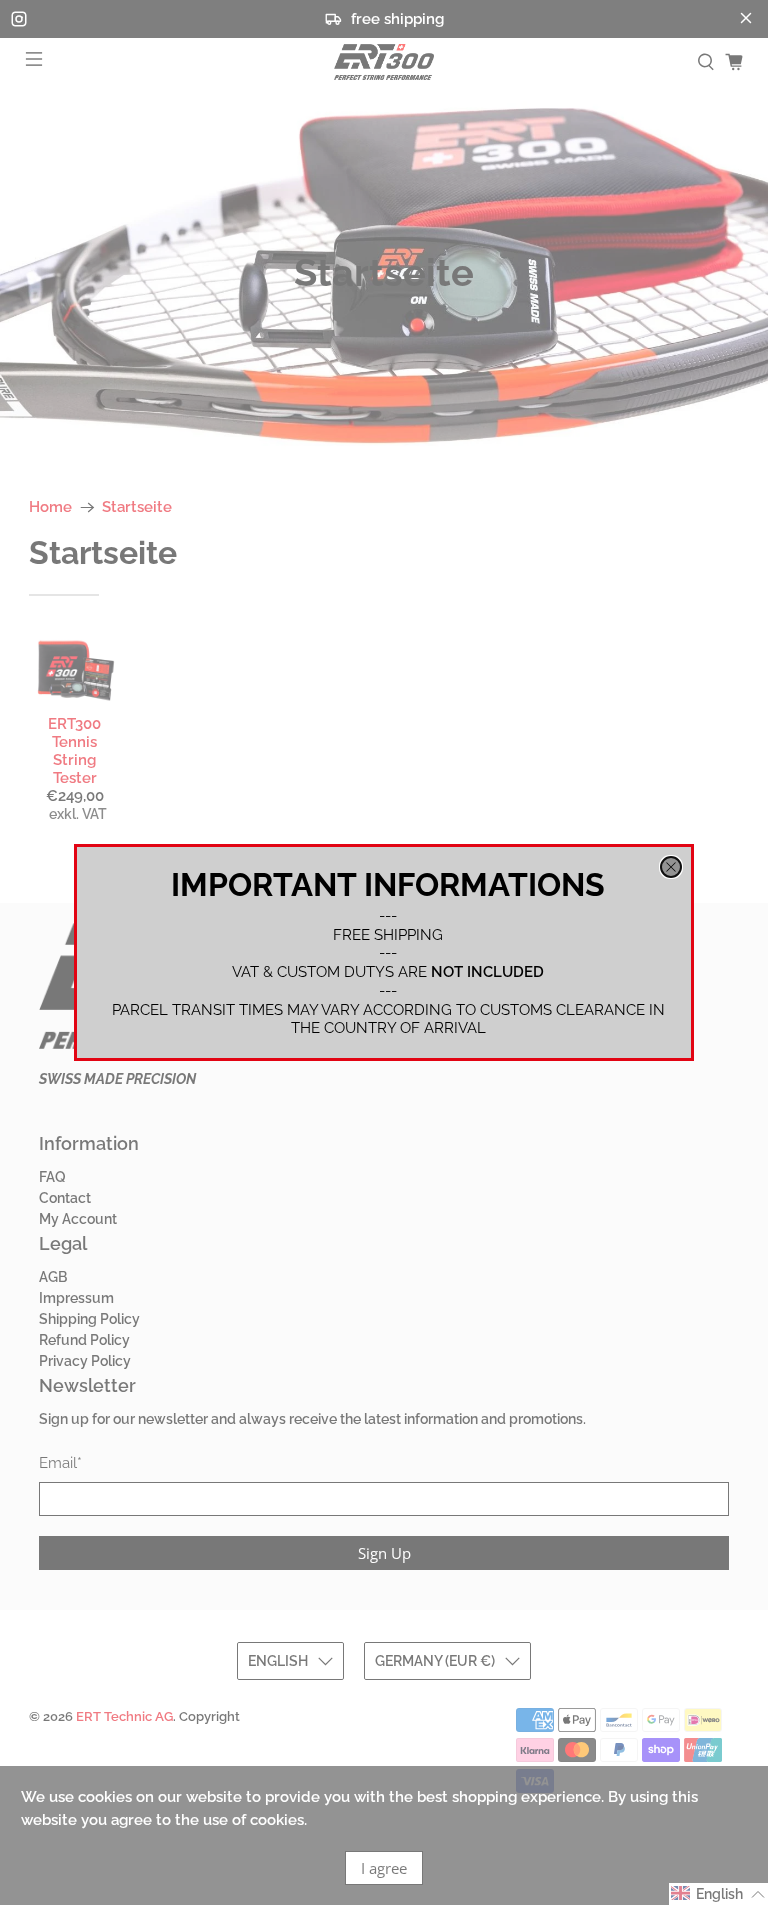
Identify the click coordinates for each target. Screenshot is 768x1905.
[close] (671, 867)
